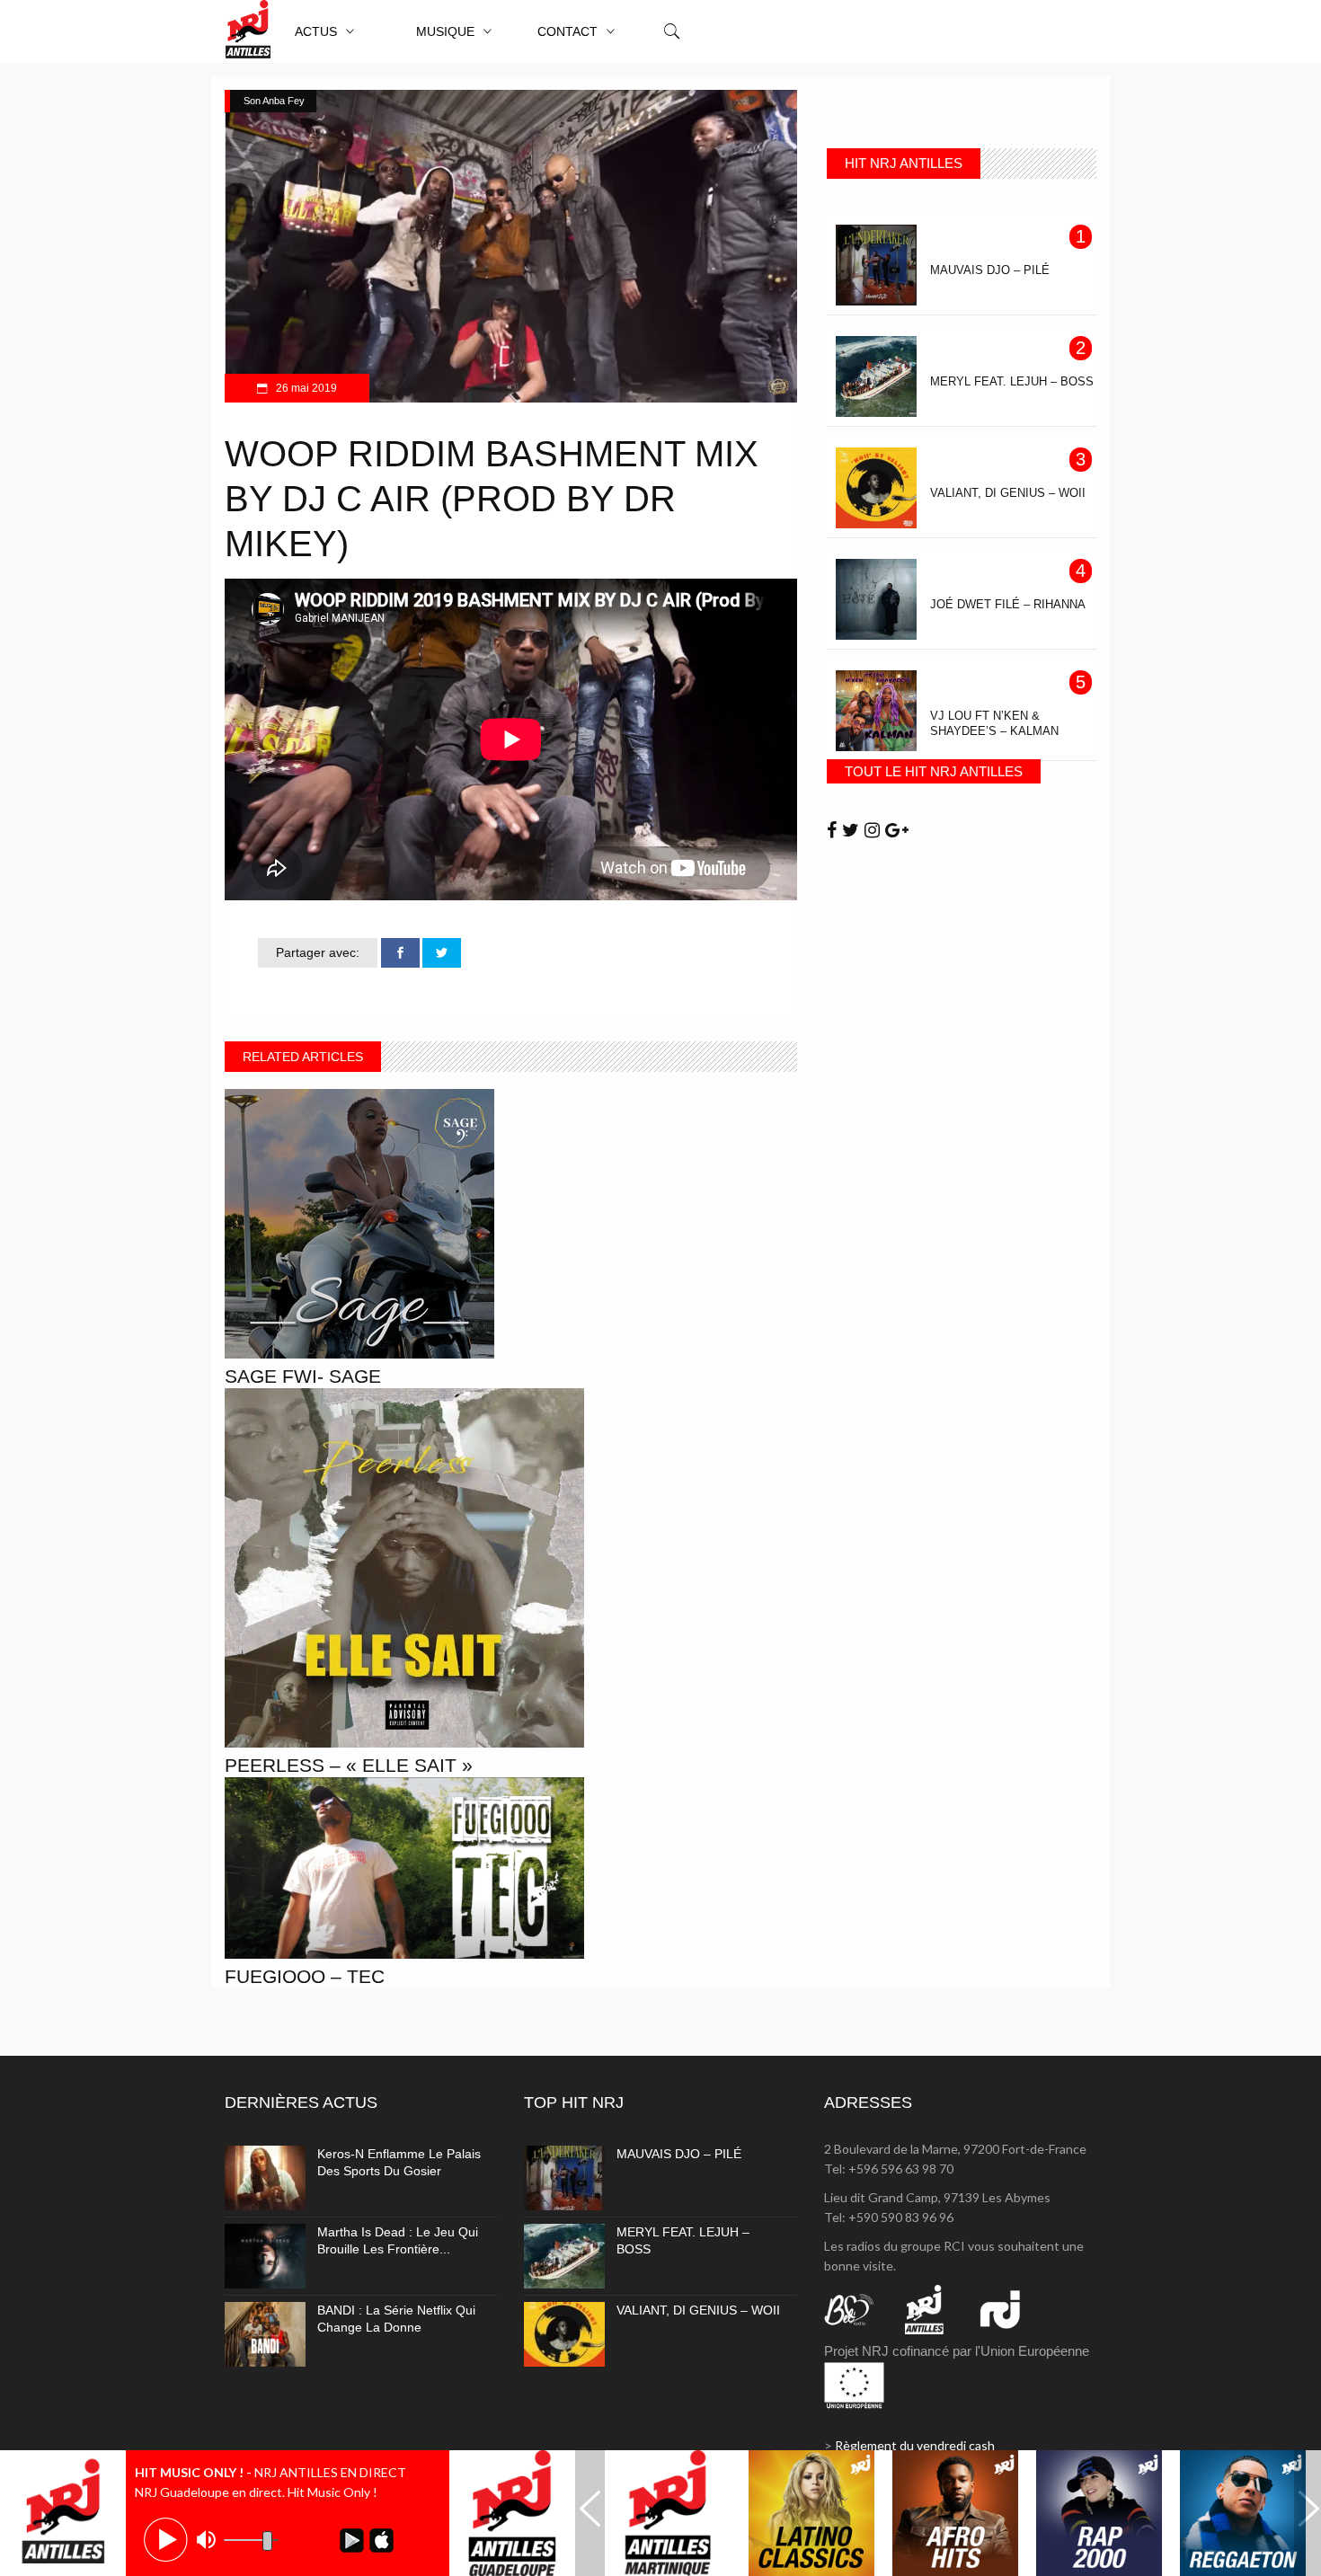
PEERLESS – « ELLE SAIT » (349, 1765)
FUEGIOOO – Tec (305, 1976)
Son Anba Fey (274, 101)
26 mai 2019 (305, 388)
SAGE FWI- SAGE (303, 1376)
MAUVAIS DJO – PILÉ (679, 2154)
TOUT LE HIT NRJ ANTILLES (934, 771)
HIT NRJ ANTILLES (904, 163)
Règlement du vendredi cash (915, 2445)
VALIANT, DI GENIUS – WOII (698, 2310)
